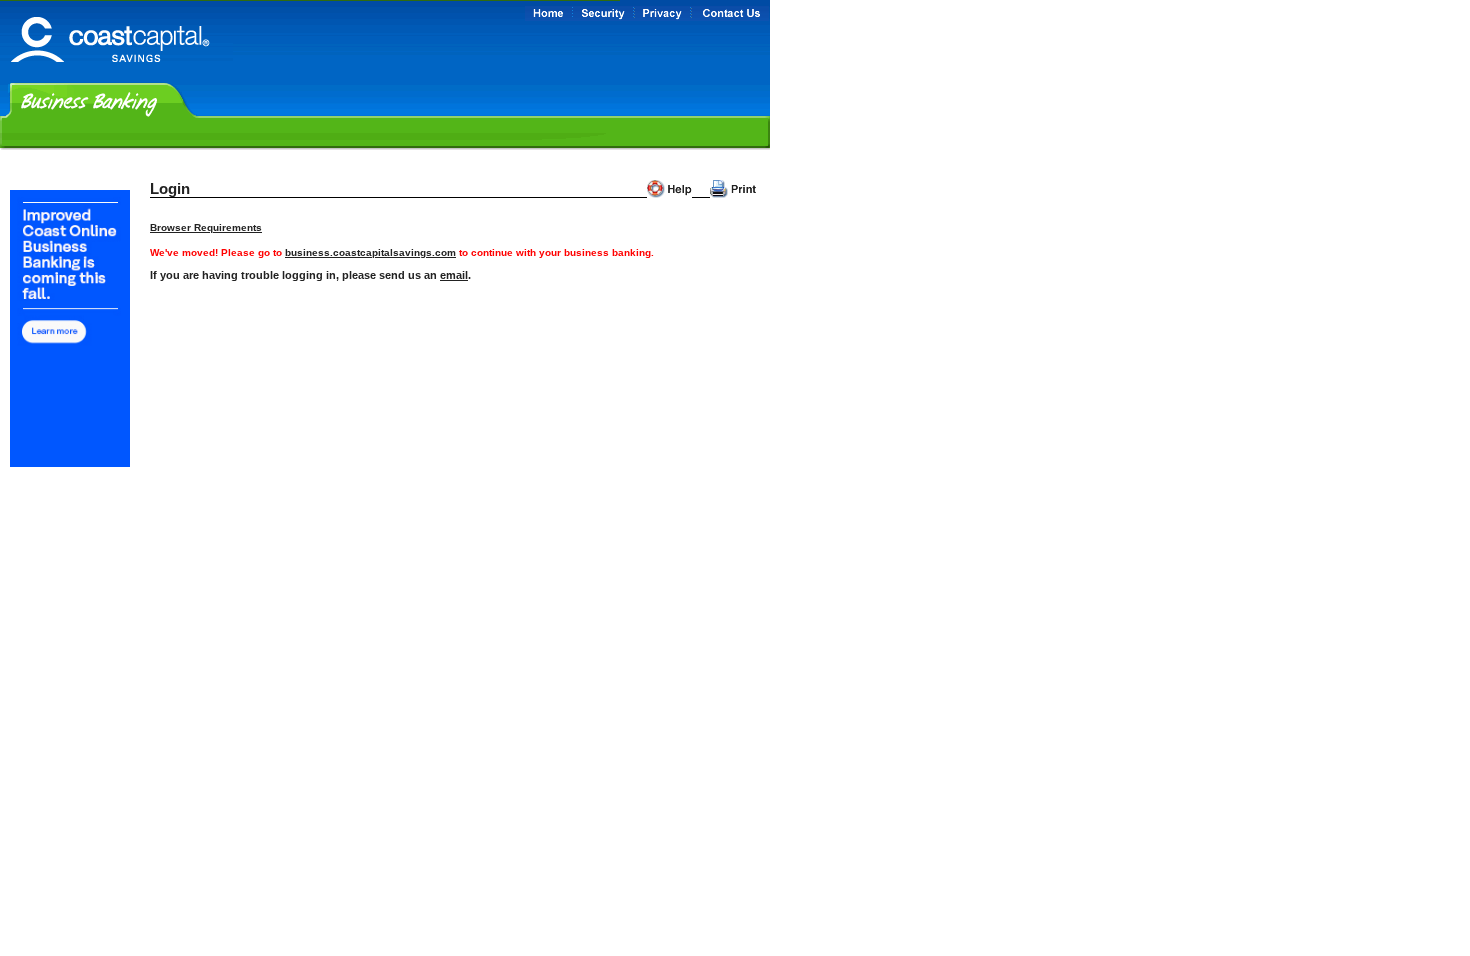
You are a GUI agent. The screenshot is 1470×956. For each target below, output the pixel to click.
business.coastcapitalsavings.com (370, 252)
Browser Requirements (206, 227)
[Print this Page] (733, 189)
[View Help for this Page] (669, 189)
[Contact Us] (730, 13)
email (454, 275)
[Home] (116, 71)
